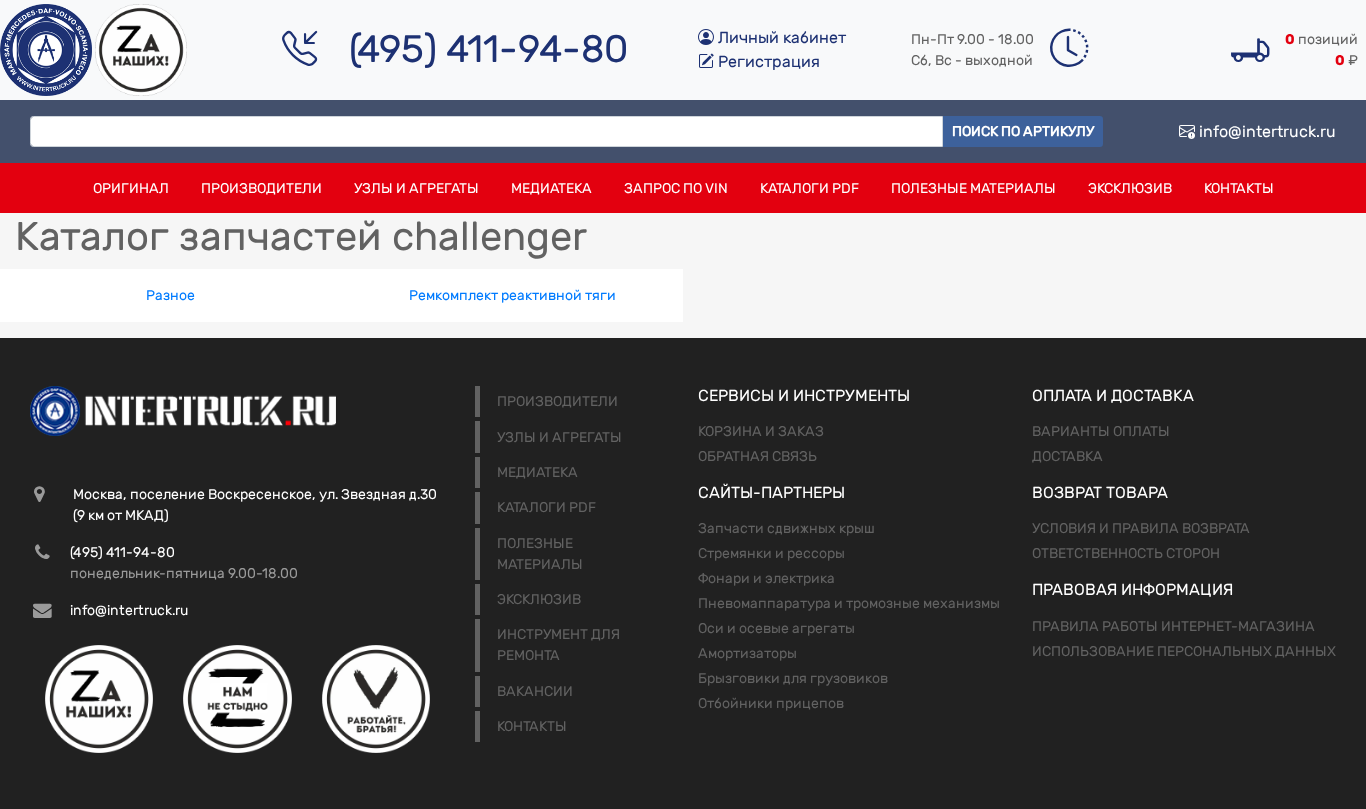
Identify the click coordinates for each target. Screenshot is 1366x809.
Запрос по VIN (676, 188)
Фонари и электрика (766, 578)
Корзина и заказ (761, 431)
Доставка (1067, 456)
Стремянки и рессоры (771, 553)
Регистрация (767, 61)
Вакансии (535, 691)
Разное (170, 295)
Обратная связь (757, 456)
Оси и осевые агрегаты (776, 628)
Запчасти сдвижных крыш (786, 528)
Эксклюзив (1130, 188)
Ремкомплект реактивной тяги (512, 295)
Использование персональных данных (1184, 651)
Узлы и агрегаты (416, 188)
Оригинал (131, 188)
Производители (261, 188)
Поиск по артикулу (1023, 131)
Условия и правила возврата (1141, 528)
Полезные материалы (973, 188)
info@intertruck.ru (1265, 131)
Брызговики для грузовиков (793, 678)
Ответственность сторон (1126, 553)
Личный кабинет (780, 37)
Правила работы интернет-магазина (1173, 626)
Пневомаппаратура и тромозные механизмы (849, 603)
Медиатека (551, 188)
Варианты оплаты (1101, 431)
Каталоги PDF (809, 188)
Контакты (1239, 188)
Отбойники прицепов (771, 703)
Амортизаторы (747, 653)
